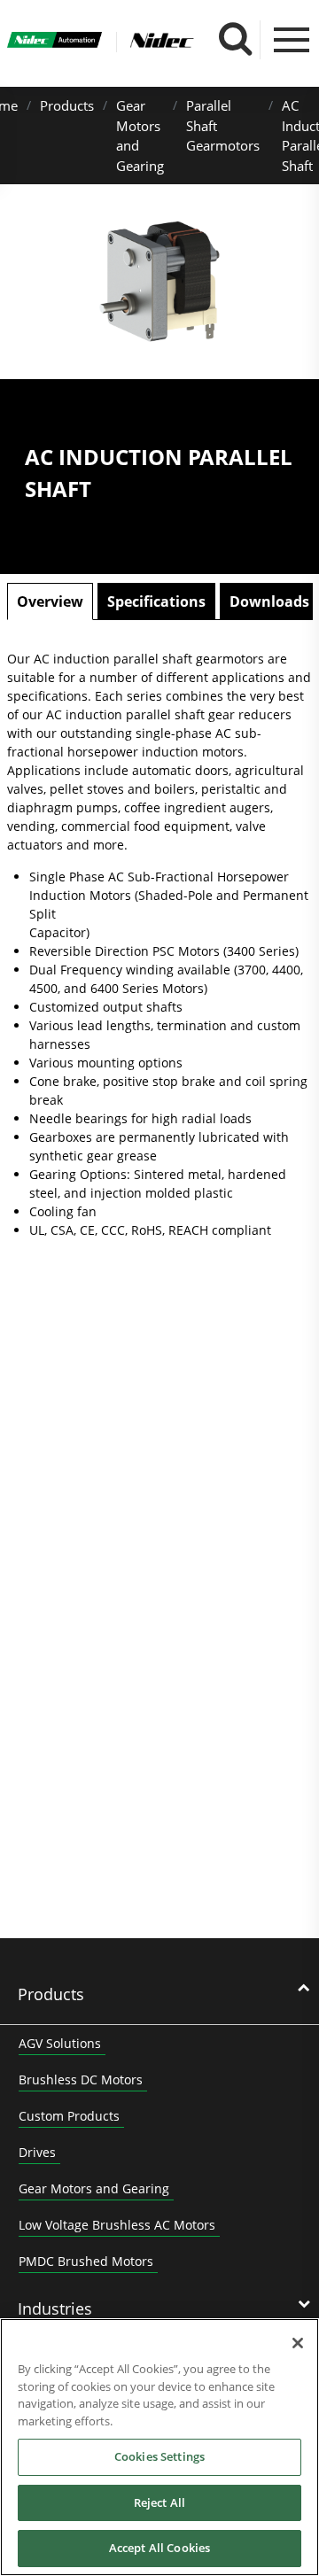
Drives (37, 2152)
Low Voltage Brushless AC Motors (117, 2225)
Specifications (156, 601)
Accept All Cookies (159, 2548)
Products (67, 105)
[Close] (298, 2343)
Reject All (159, 2502)
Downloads (269, 601)
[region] (159, 2447)
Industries (55, 2308)
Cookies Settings (159, 2456)
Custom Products (69, 2116)
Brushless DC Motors (81, 2079)
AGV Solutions (60, 2043)
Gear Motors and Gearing (94, 2188)
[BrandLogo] (55, 42)
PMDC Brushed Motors (86, 2261)
